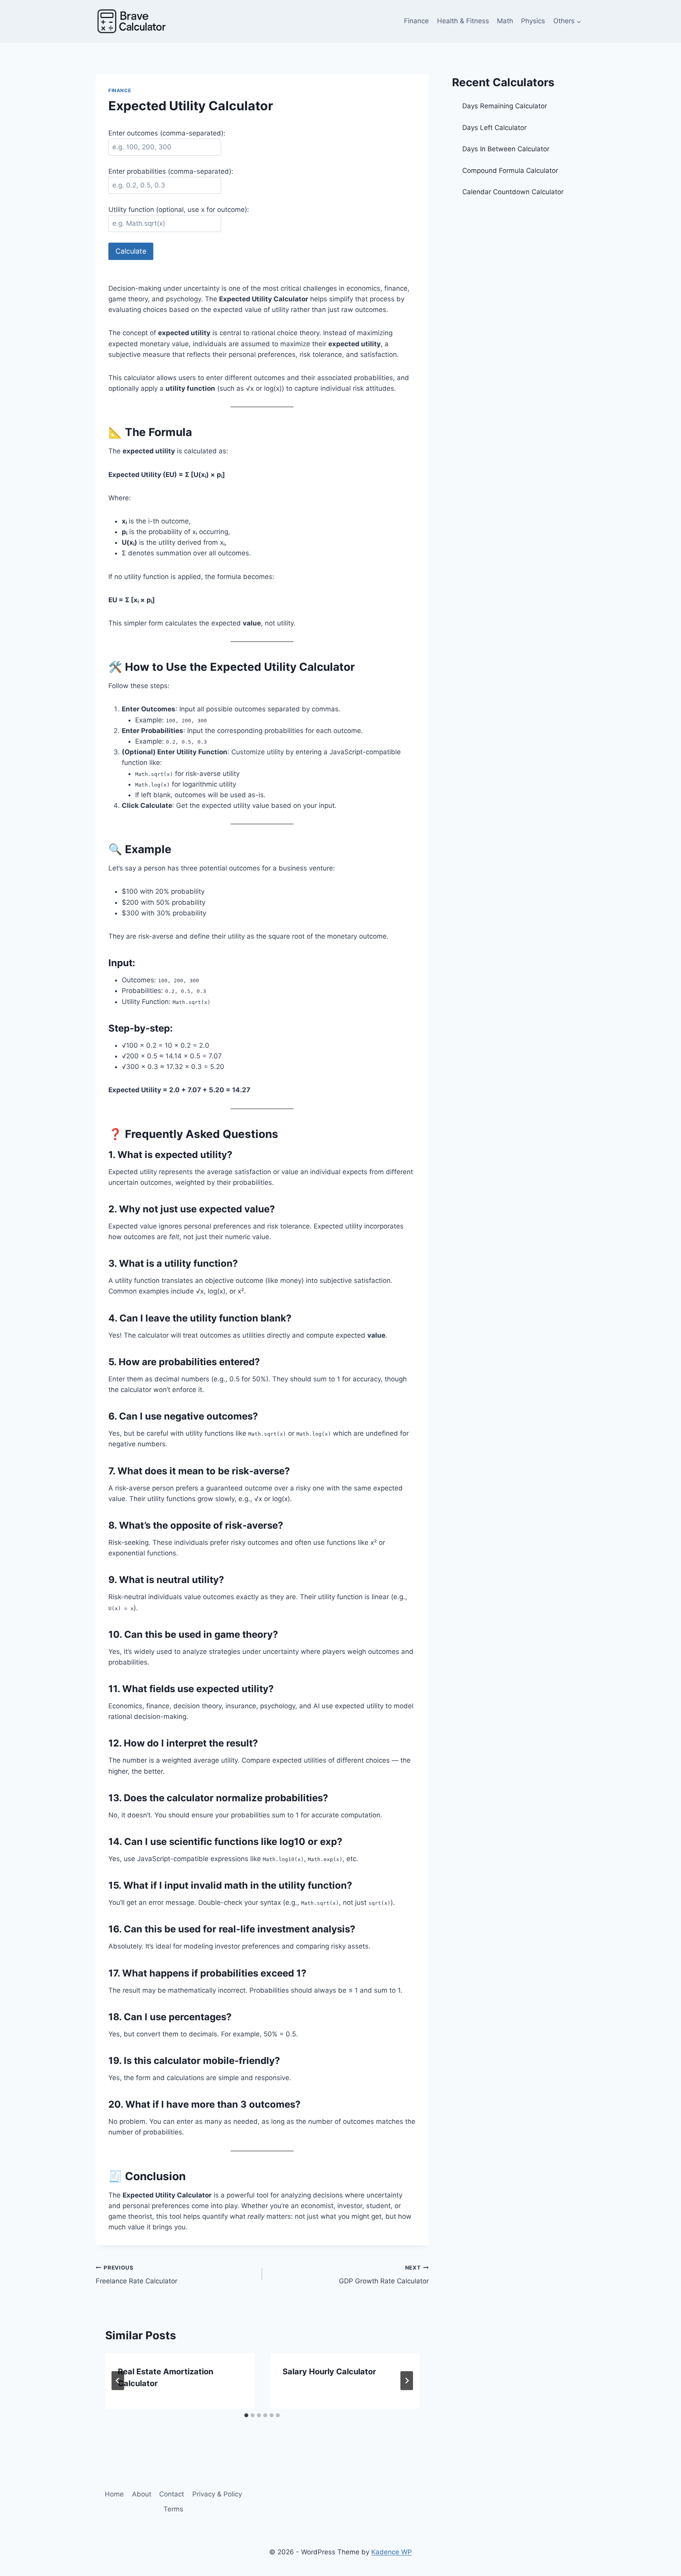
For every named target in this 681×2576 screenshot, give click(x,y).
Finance (416, 21)
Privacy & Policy (217, 2494)
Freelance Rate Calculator (137, 2275)
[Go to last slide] (118, 2381)
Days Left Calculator (494, 128)
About (142, 2494)
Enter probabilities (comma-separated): (171, 171)
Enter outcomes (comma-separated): (167, 133)
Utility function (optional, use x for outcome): (179, 210)
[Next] (407, 2381)
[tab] (246, 2415)
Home (114, 2494)
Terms (173, 2509)
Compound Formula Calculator (510, 171)
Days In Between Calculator (506, 149)
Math (505, 21)
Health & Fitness (463, 21)
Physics (533, 21)
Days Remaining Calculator (506, 106)
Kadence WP (392, 2552)
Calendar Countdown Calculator (513, 192)
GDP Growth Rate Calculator (384, 2275)
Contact (172, 2494)
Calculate (131, 251)
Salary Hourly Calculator (329, 2372)
